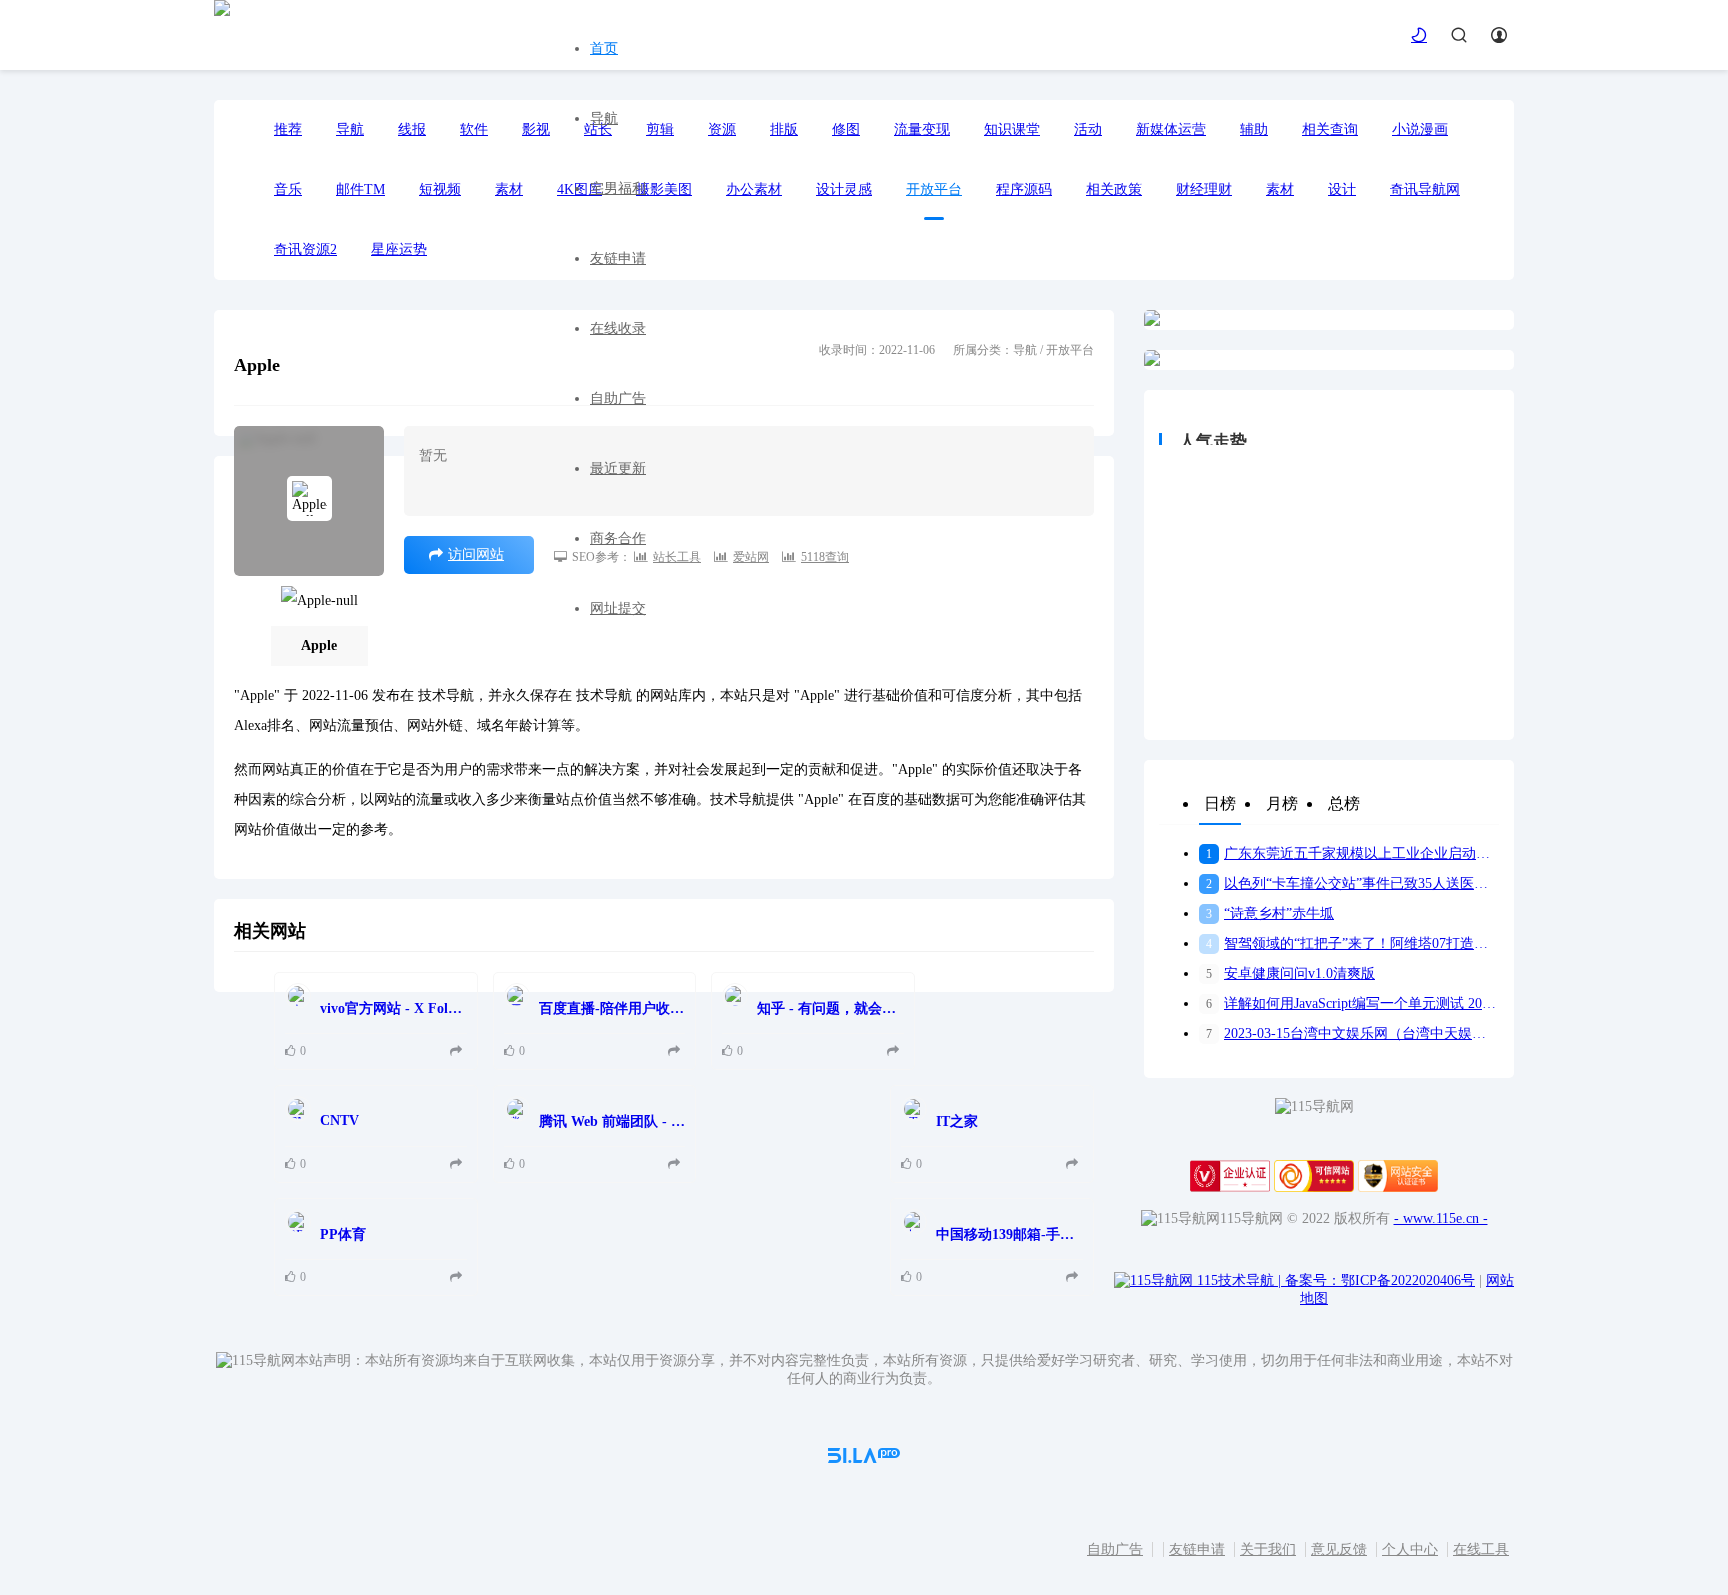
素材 (1280, 189)
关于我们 (1268, 1549)
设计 (1342, 189)
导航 (604, 118)
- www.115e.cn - (1441, 1218)
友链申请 (618, 258)
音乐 (288, 189)
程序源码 (1024, 189)
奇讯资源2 (305, 249)
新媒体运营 (1171, 129)
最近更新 (618, 468)
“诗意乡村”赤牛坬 (1270, 913)
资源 (722, 129)
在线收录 (618, 328)
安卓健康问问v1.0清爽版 (1290, 973)
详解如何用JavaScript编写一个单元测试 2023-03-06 (1352, 1003)
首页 (604, 48)
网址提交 (618, 608)
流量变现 (922, 129)
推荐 (288, 129)
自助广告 (618, 398)
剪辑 (660, 129)
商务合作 (618, 538)
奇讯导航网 (1425, 189)
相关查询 (1330, 129)
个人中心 (1410, 1549)
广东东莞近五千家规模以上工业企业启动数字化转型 (1352, 853)
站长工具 (677, 557)
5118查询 (825, 557)
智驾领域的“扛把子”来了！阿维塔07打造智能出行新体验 (1352, 943)
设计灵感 (844, 189)
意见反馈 (1339, 1549)
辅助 (1254, 129)
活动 (1088, 129)
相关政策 (1114, 189)
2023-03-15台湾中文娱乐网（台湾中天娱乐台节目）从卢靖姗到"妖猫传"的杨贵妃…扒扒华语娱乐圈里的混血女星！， (1352, 1033)
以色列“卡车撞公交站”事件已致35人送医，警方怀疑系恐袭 (1352, 883)
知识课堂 (1012, 129)
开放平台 (934, 189)
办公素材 (754, 189)
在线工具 (1481, 1549)
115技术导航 (1239, 1280)
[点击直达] (458, 1051)
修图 (846, 129)
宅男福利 (618, 188)
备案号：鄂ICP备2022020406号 (1380, 1280)
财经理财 (1204, 189)
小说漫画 (1420, 129)
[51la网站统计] (864, 1458)
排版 (784, 129)
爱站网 (751, 557)
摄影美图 (664, 189)
